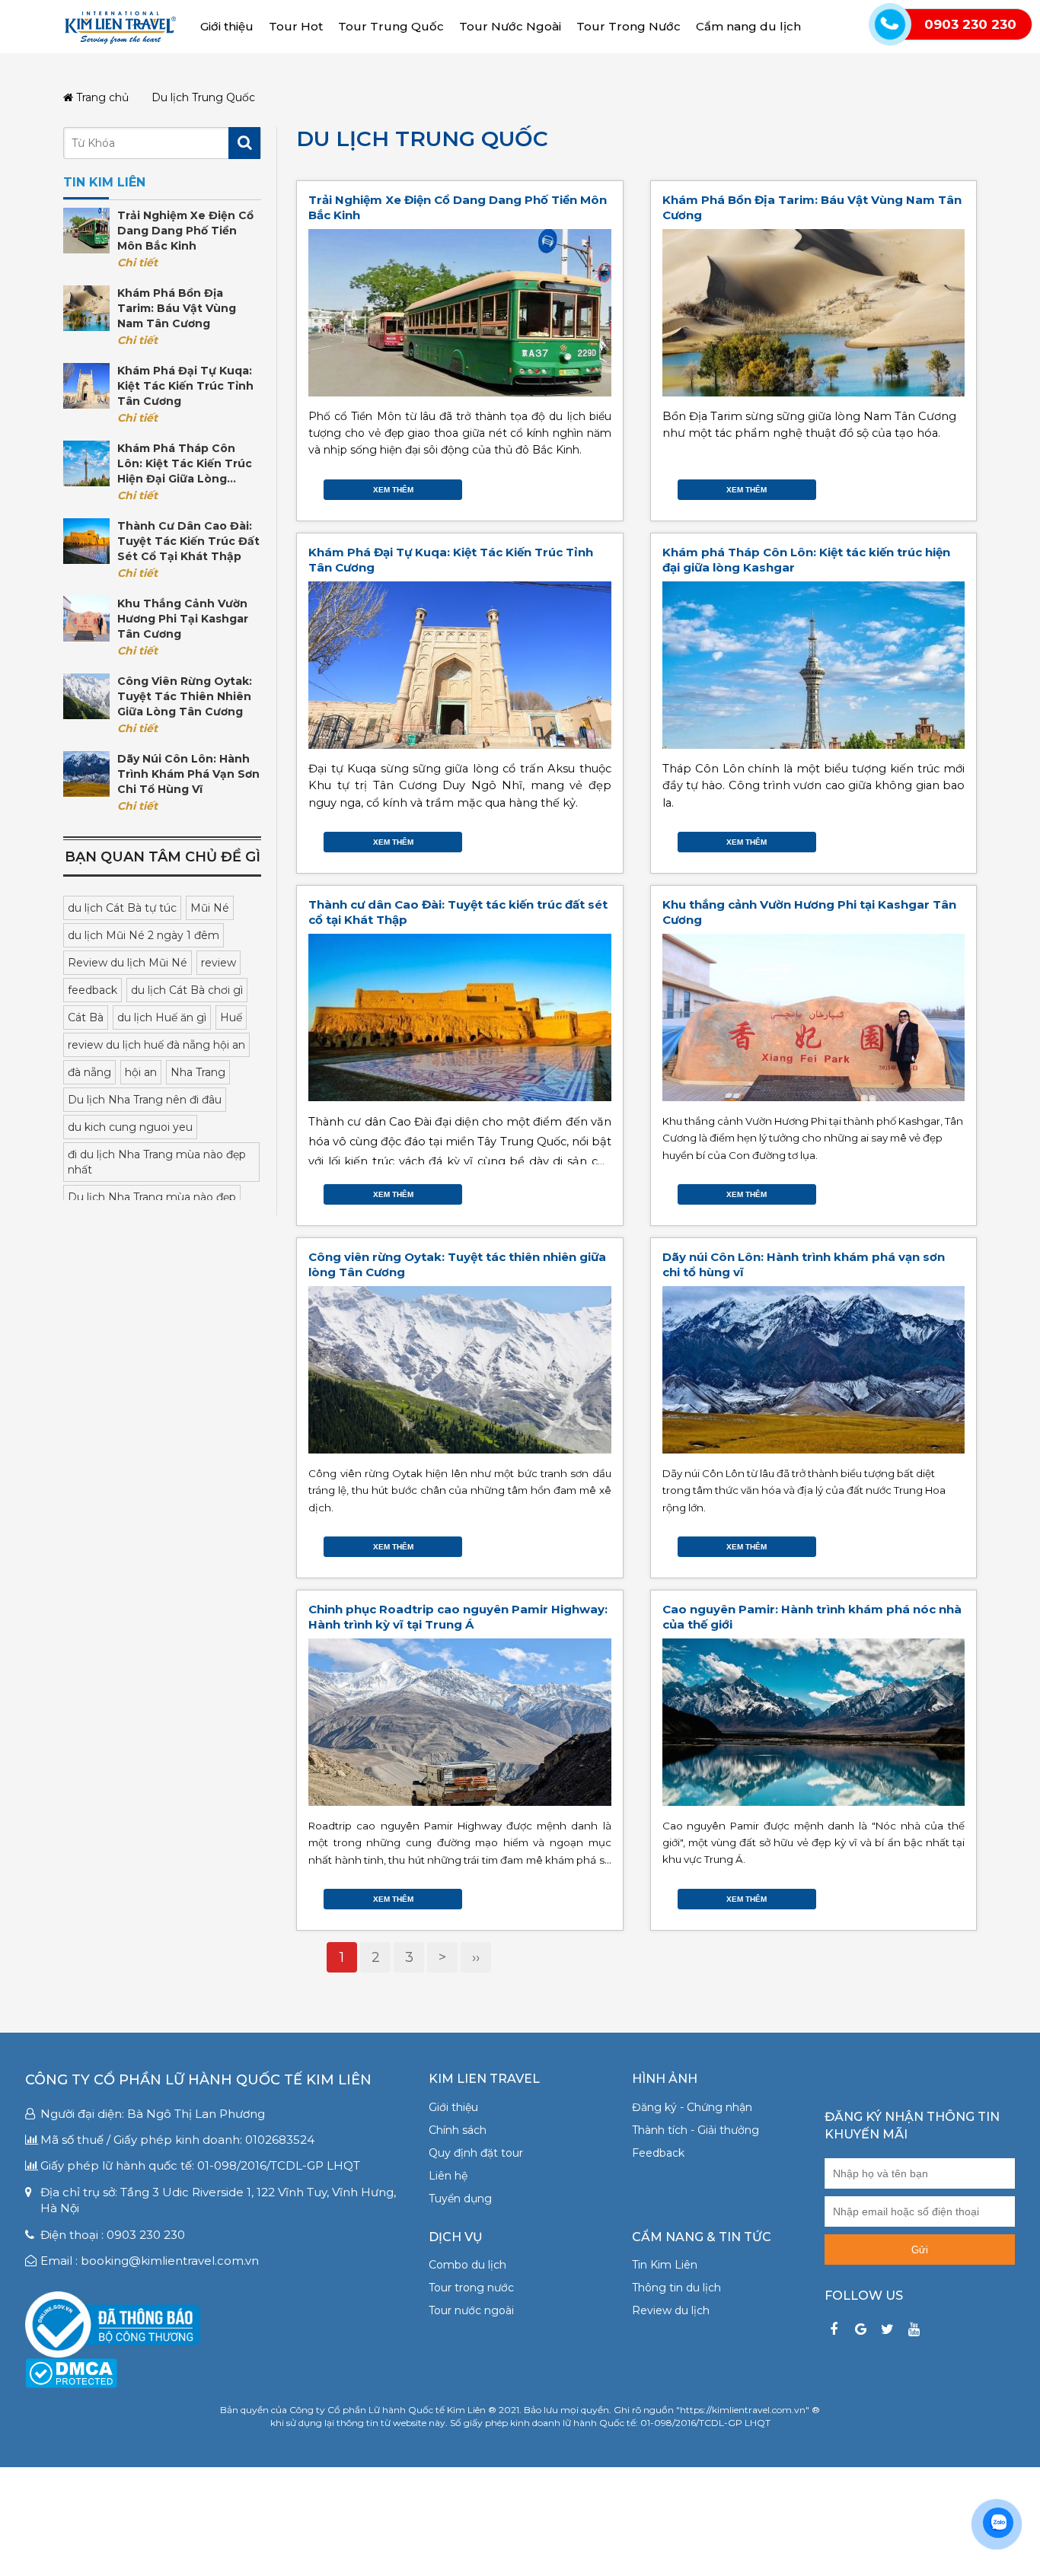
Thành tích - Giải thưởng (695, 2130)
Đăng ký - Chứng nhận (692, 2107)
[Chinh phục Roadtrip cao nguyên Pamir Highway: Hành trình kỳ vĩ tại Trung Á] (459, 1722)
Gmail (604, 486)
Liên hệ (448, 2176)
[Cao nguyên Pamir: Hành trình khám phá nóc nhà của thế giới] (813, 1722)
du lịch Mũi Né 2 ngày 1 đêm (144, 935)
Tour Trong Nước (628, 26)
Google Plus (589, 486)
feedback (93, 990)
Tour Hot (296, 26)
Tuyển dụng (460, 2199)
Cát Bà (86, 1017)
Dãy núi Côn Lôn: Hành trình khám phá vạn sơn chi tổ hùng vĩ (188, 774)
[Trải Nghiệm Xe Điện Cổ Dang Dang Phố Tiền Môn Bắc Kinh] (86, 231)
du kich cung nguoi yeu (130, 1127)
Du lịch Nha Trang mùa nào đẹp (152, 1197)
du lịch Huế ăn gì (162, 1017)
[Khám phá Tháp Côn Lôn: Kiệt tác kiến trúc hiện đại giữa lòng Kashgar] (86, 463)
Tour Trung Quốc (391, 26)
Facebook (558, 486)
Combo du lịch (467, 2265)
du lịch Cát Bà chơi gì (187, 990)
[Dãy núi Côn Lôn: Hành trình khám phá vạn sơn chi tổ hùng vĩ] (86, 774)
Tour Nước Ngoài (510, 26)
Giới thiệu (227, 26)
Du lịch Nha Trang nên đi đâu (145, 1100)
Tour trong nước (471, 2288)
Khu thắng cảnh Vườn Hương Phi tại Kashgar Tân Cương (183, 619)
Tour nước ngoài (471, 2310)
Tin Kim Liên (665, 2265)
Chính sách (458, 2130)
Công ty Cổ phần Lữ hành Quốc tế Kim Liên (198, 2080)
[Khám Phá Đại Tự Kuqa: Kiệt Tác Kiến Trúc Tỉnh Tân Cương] (86, 386)
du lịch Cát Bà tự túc (122, 908)
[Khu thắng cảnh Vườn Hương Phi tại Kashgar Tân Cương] (86, 619)
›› (476, 1957)
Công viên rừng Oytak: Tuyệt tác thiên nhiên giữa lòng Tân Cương (185, 696)
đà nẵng (89, 1072)
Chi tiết (137, 263)
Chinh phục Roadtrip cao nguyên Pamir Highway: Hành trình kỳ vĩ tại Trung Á (458, 1617)
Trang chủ (101, 98)
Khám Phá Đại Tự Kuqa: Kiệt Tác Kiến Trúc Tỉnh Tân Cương (185, 386)
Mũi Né (210, 908)
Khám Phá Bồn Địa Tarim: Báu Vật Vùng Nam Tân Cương (177, 308)
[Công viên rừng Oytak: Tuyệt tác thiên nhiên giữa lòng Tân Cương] (86, 696)
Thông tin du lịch (676, 2288)
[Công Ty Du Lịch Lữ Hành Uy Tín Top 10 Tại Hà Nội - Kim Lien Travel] (120, 26)
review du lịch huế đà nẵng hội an (156, 1045)
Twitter (573, 486)
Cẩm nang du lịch (748, 26)
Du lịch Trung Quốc (422, 139)
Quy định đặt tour (476, 2153)
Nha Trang (198, 1072)
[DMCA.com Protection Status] (71, 2372)
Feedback (658, 2153)
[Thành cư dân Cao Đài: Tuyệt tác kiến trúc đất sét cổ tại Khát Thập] (86, 541)
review (219, 963)
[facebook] (834, 2330)
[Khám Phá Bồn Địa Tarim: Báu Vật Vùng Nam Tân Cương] (86, 308)
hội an (141, 1072)
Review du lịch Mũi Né (128, 963)
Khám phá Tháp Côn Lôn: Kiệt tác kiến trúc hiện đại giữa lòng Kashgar (185, 464)
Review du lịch (671, 2310)
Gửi (920, 2250)
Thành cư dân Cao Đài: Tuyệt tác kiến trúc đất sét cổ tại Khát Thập (188, 541)
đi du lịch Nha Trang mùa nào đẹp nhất (157, 1162)
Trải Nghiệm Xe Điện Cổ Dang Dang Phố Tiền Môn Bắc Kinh (185, 231)
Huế (231, 1017)
